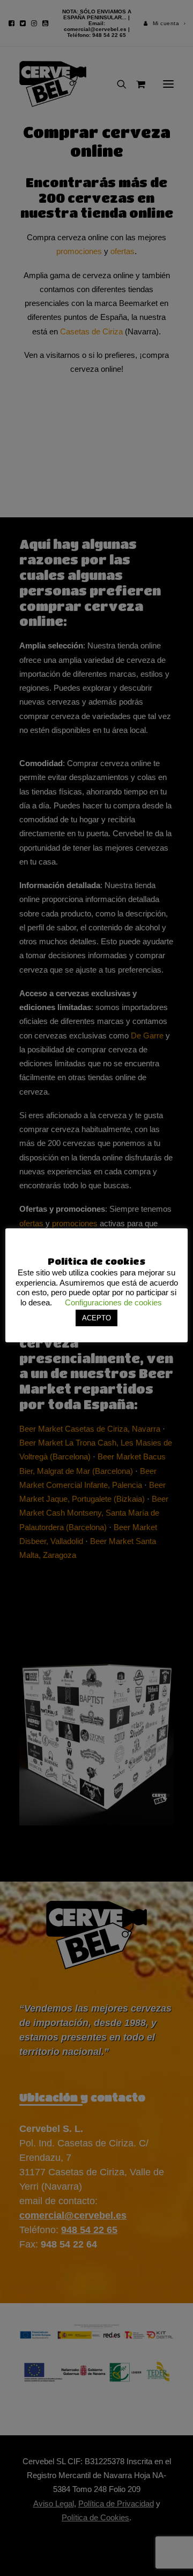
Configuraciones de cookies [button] (113, 1302)
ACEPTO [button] (96, 1318)
